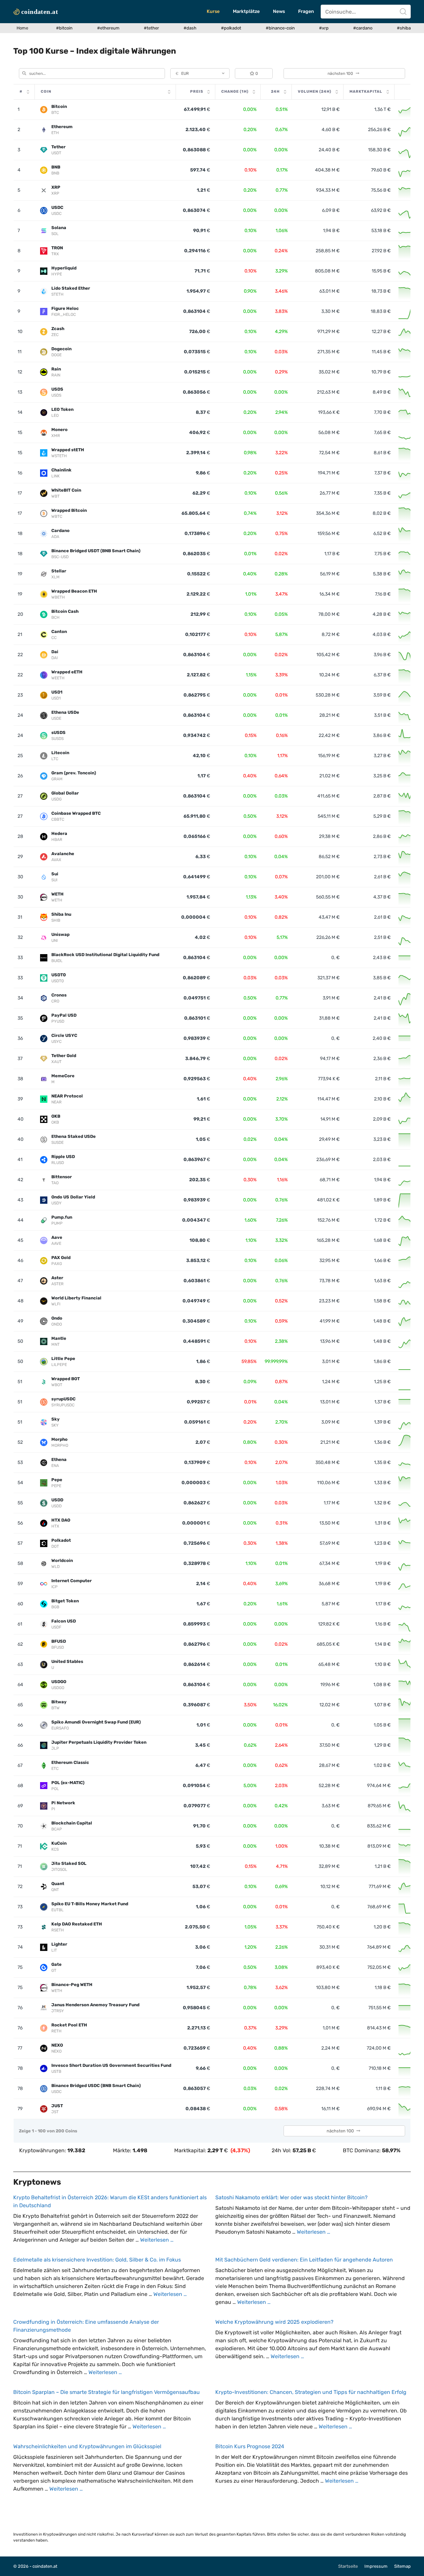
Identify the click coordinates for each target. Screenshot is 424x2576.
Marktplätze (246, 11)
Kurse (213, 11)
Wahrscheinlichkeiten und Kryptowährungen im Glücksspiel (87, 2446)
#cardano (363, 28)
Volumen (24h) (315, 92)
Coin (46, 92)
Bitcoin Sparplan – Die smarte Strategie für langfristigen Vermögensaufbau (106, 2392)
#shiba (404, 28)
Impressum (376, 2566)
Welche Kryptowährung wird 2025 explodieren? (274, 2322)
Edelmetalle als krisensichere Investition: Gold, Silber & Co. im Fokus (97, 2260)
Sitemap (402, 2566)
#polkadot (231, 28)
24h (275, 92)
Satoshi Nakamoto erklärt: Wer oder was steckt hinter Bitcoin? (291, 2197)
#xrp (324, 28)
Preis (197, 92)
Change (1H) (235, 92)
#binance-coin (280, 28)
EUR (182, 73)
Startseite (348, 2566)
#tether (151, 28)
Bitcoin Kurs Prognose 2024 (250, 2446)
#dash (190, 28)
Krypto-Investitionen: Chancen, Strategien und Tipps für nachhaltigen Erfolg (311, 2392)
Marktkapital (366, 92)
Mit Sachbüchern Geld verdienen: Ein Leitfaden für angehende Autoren (304, 2260)
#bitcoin (64, 28)
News (279, 11)
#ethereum (108, 28)
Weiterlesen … (157, 2240)
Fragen (306, 11)
